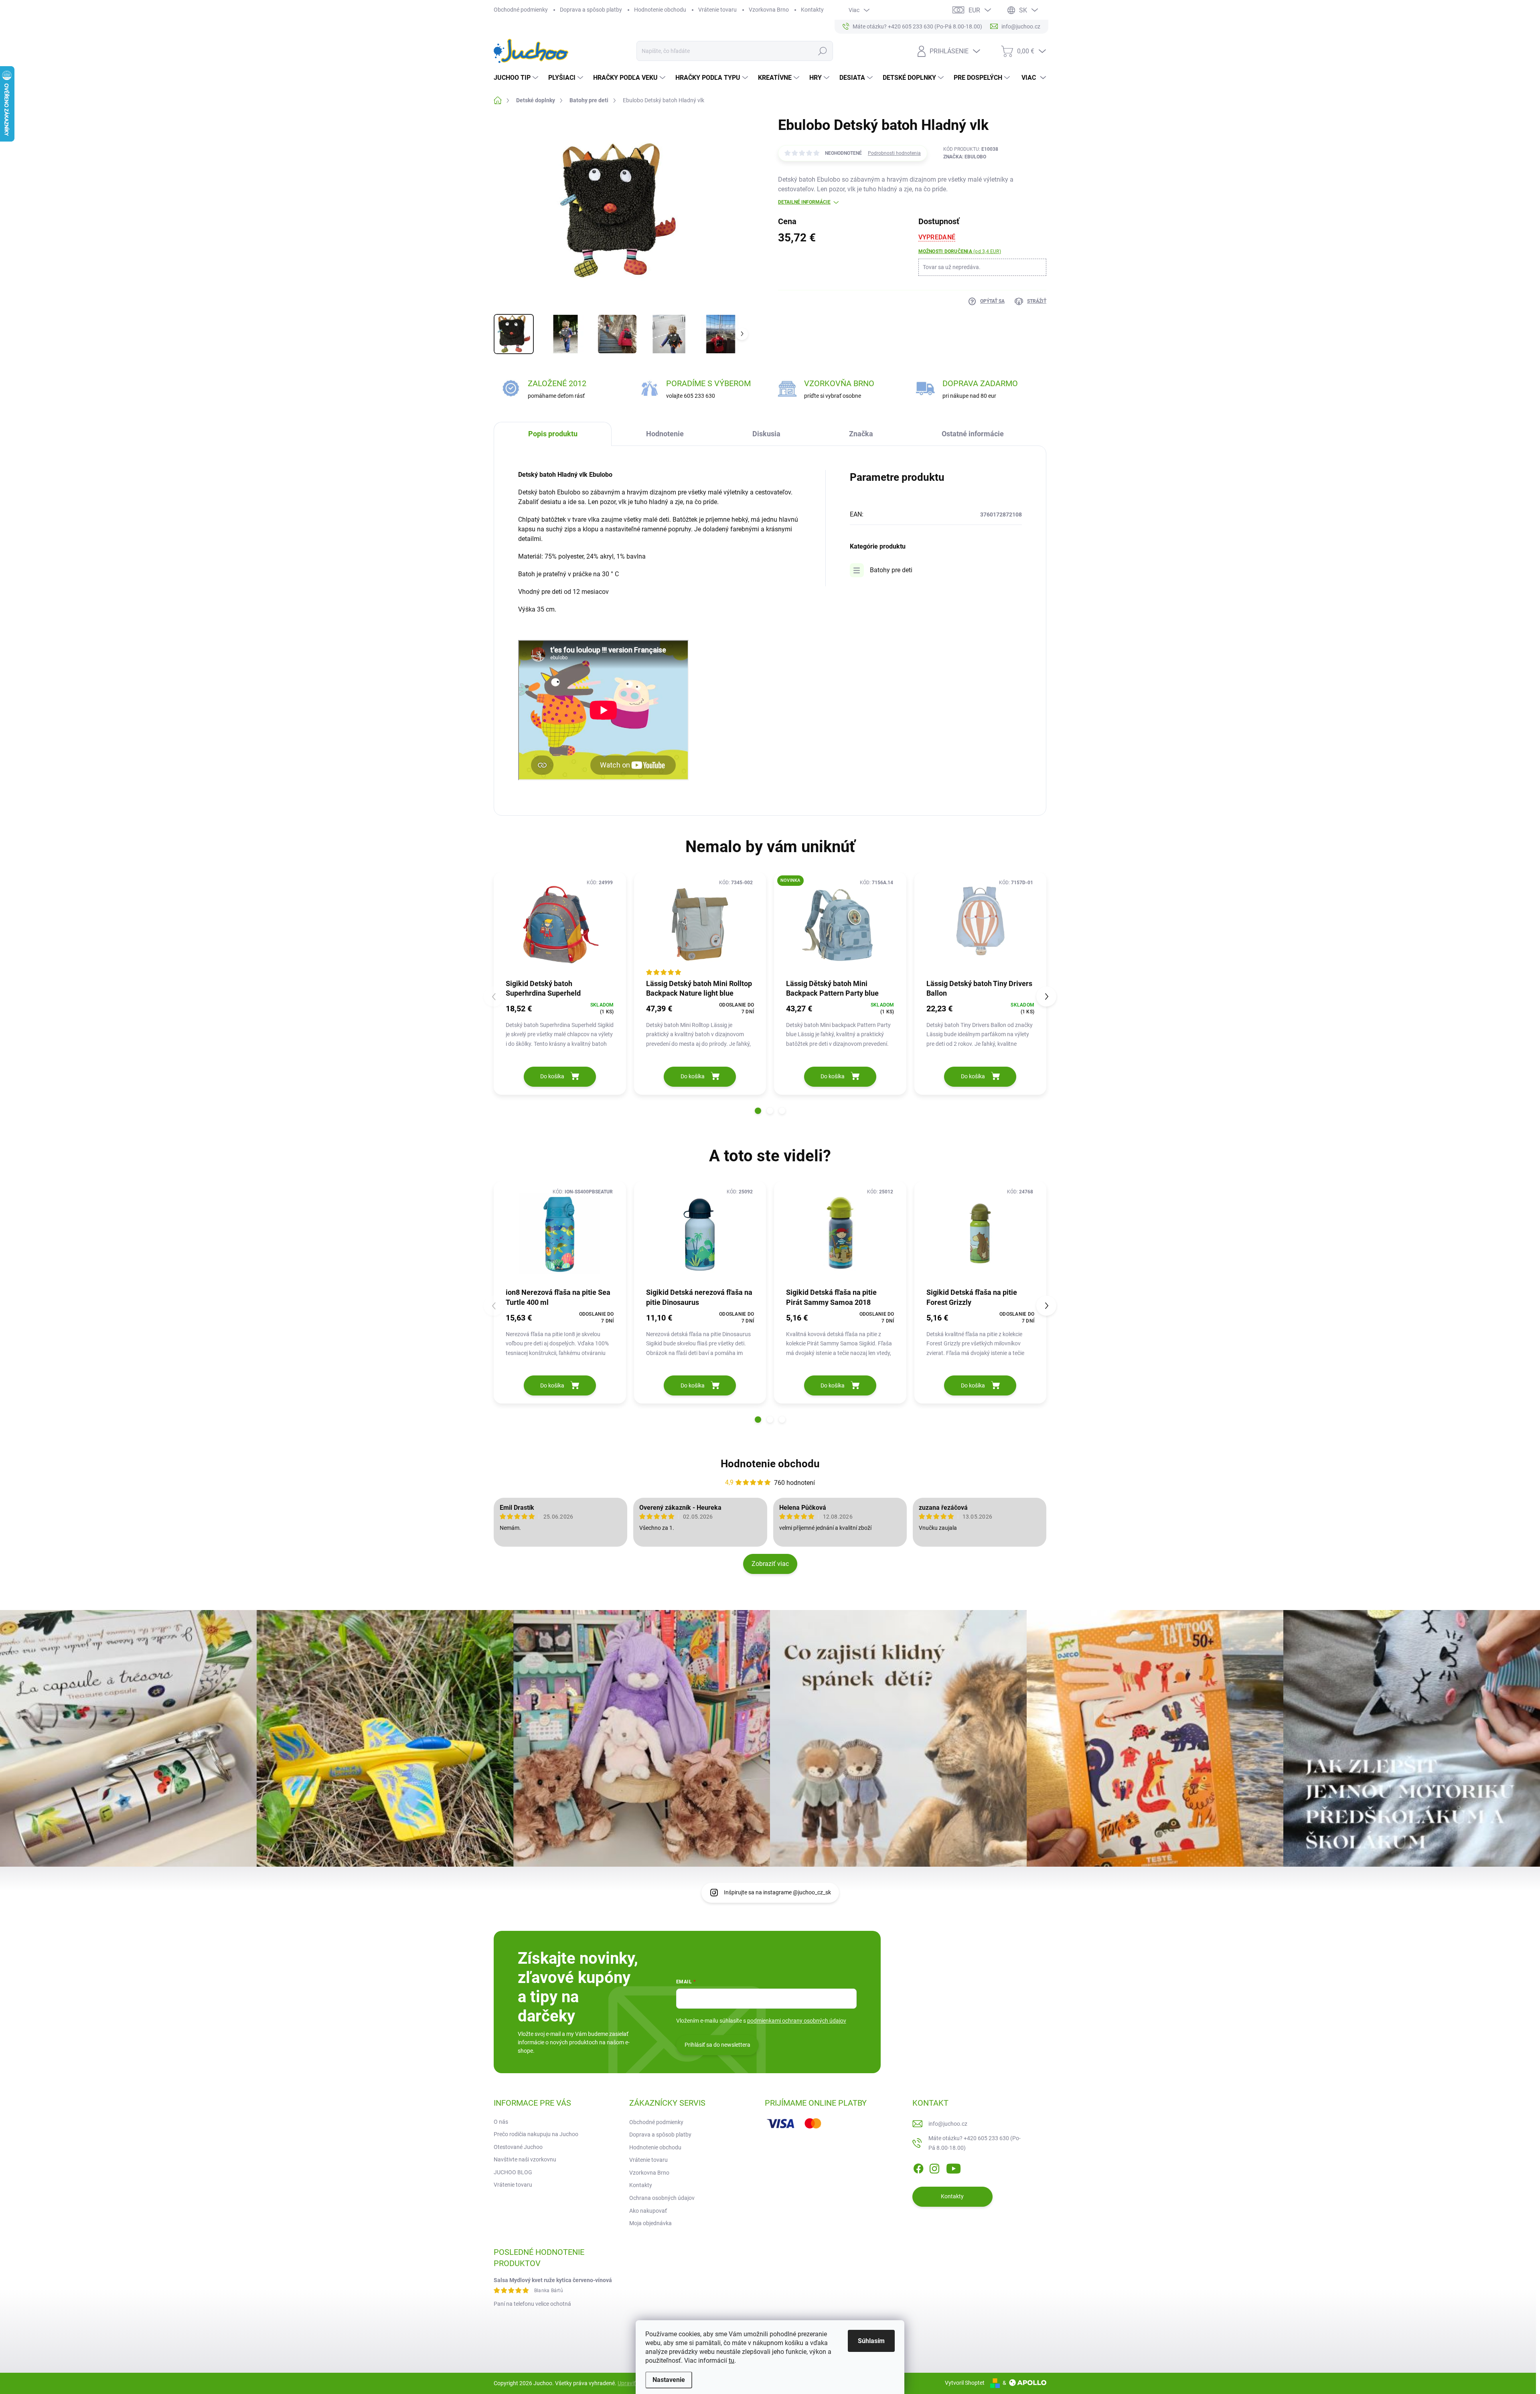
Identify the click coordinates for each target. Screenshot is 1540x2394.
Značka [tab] (861, 434)
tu (731, 2361)
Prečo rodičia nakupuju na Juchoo (536, 2134)
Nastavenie (669, 2380)
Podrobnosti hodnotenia (894, 153)
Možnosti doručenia (960, 251)
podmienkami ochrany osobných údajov (797, 2021)
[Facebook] (918, 2167)
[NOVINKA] (840, 925)
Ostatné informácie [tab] (973, 434)
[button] (758, 1111)
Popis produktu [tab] (553, 434)
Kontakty (812, 10)
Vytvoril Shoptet (965, 2383)
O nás (501, 2122)
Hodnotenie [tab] (665, 434)
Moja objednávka (650, 2223)
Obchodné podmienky (521, 10)
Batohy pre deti (891, 570)
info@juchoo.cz (948, 2124)
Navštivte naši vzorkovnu (525, 2159)
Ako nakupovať (648, 2211)
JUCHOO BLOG (513, 2172)
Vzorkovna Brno (769, 10)
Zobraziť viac (770, 1564)
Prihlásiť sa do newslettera (717, 2045)
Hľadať (822, 51)
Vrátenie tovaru (717, 10)
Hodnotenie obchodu (660, 10)
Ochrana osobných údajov (662, 2198)
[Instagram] (934, 2167)
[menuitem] (517, 78)
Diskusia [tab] (766, 434)
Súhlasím (871, 2341)
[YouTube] (953, 2167)
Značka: (965, 157)
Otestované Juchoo (518, 2147)
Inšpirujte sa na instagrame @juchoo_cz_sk (777, 1892)
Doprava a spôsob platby (591, 10)
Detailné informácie (804, 202)
